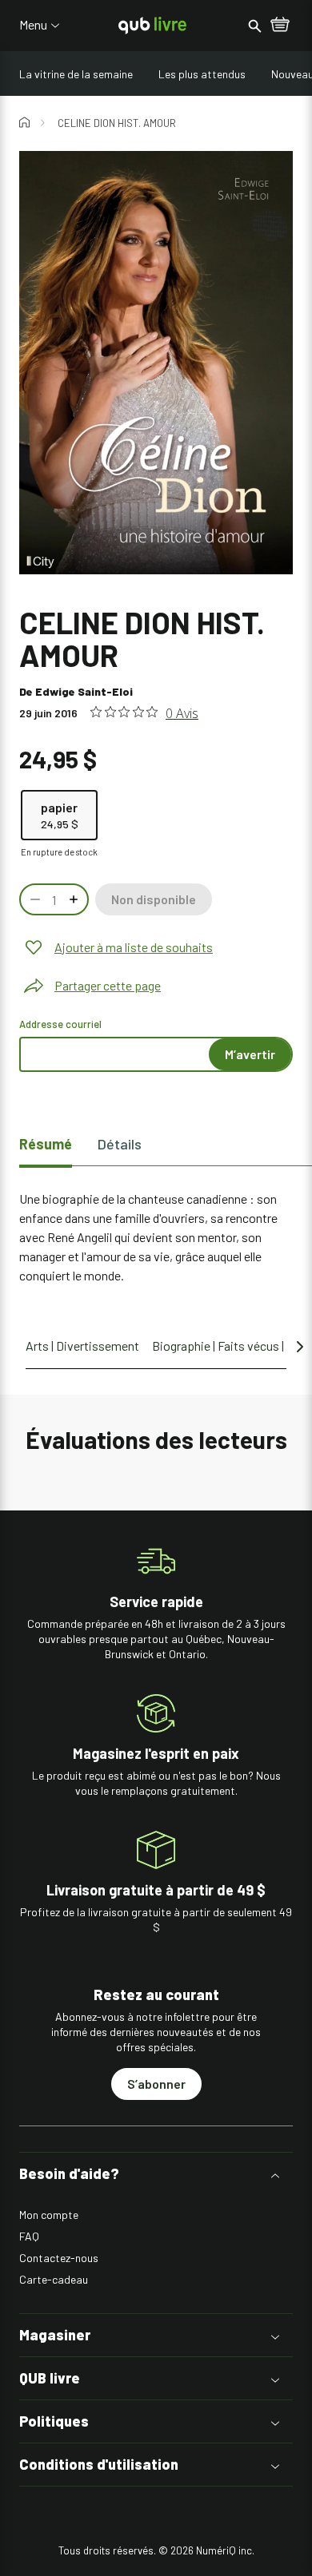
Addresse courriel (60, 1024)
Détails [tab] (120, 1144)
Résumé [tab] (46, 1144)
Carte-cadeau (54, 2279)
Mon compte (49, 2215)
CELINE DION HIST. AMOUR (117, 123)
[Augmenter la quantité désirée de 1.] (75, 899)
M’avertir (250, 1054)
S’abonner (156, 2084)
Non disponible (154, 899)
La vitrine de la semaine (76, 74)
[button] (156, 2174)
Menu (33, 25)
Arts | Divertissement (82, 1346)
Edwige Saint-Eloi (84, 691)
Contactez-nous (59, 2258)
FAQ (29, 2236)
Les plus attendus (202, 74)
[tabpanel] (156, 1237)
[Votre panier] (280, 26)
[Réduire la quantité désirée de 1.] (34, 899)
